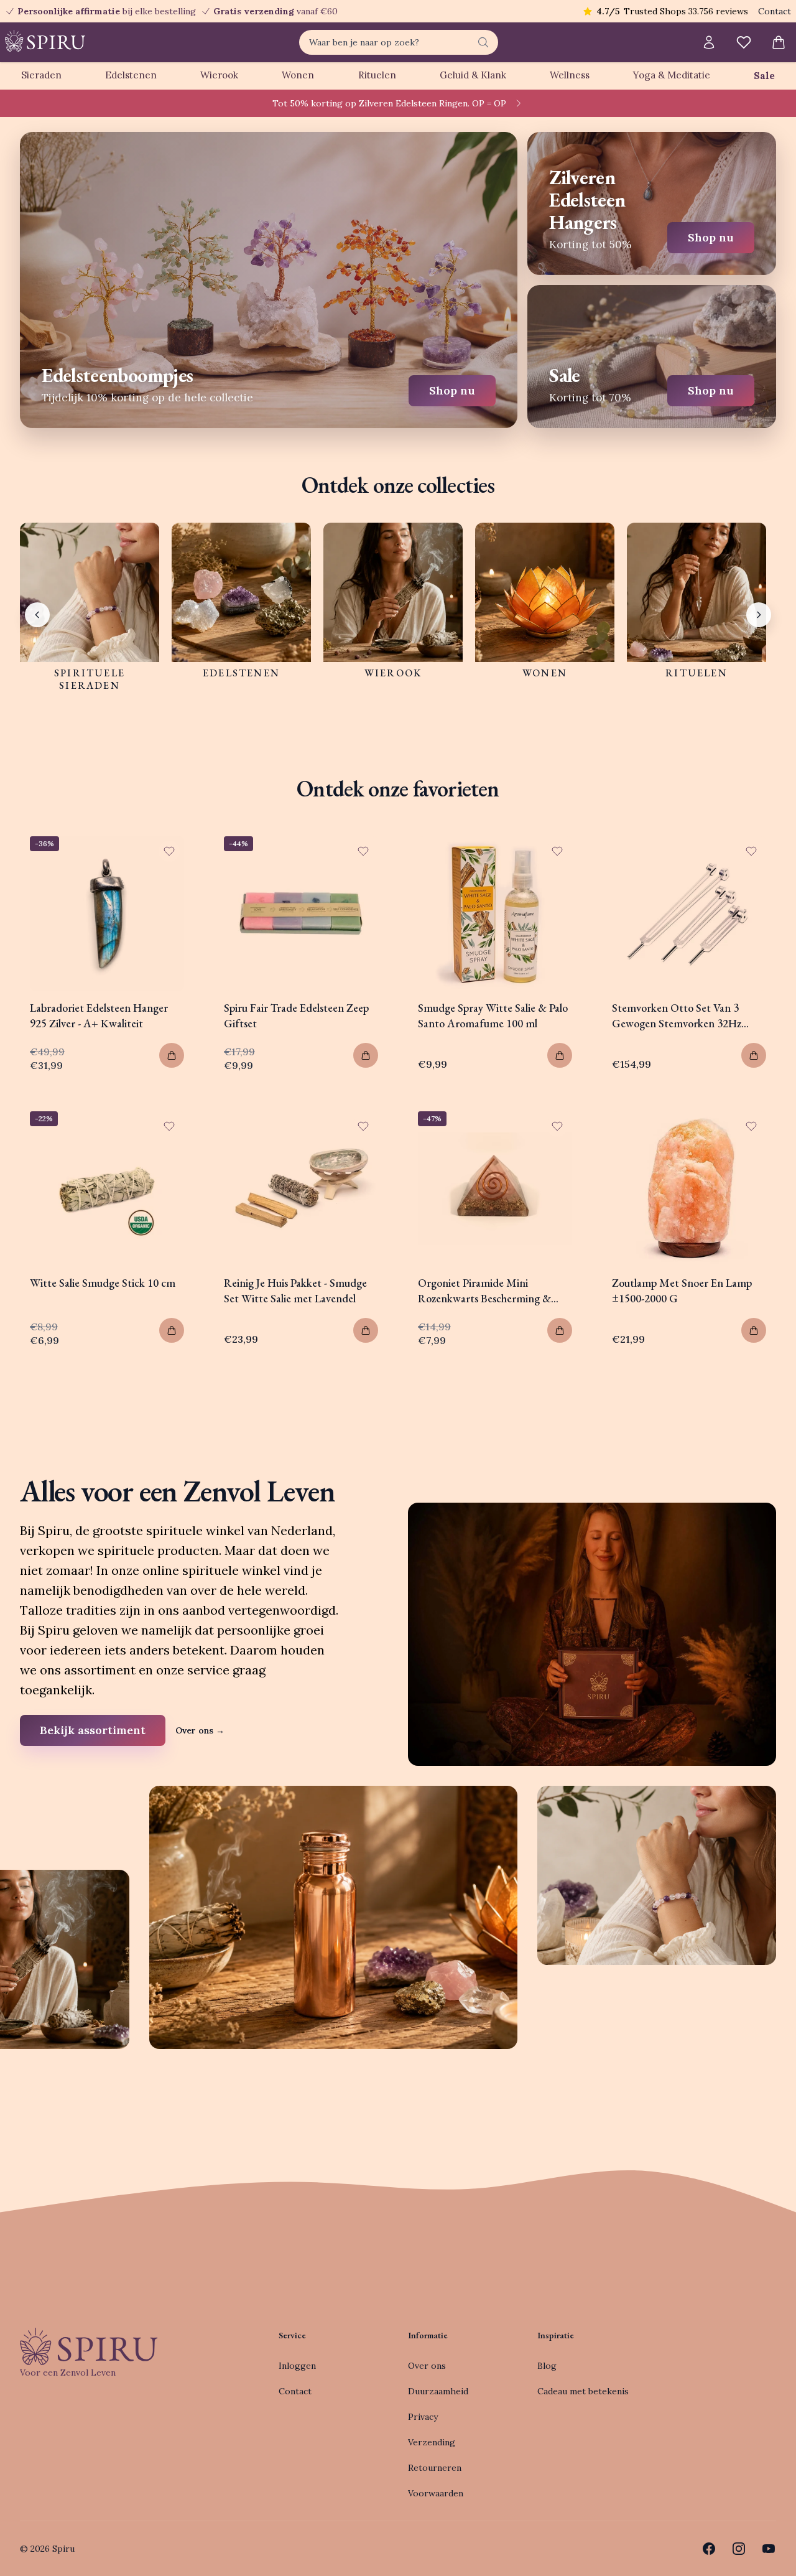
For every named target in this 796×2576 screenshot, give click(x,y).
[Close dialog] (625, 1148)
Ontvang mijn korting (479, 1340)
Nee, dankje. (479, 1377)
